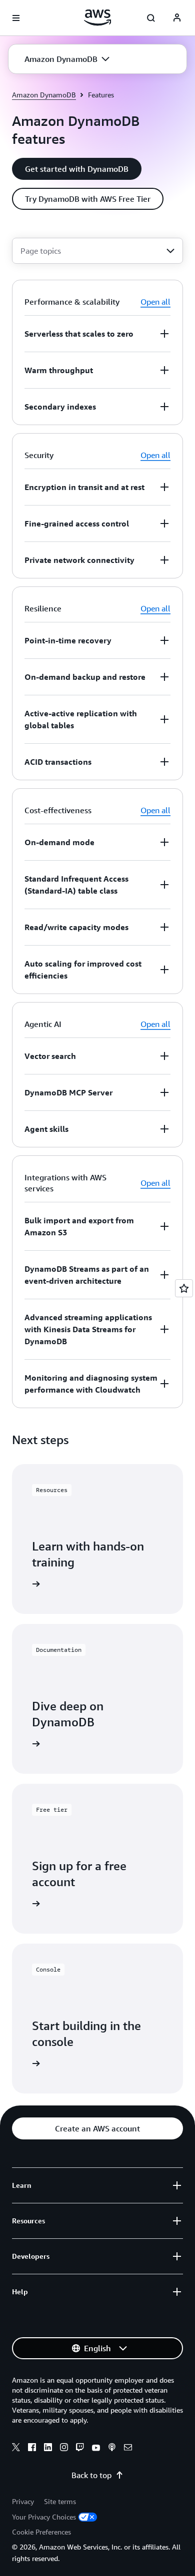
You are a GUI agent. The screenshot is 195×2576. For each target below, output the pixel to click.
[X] (16, 2449)
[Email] (128, 2449)
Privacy (23, 2501)
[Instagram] (64, 2449)
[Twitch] (80, 2449)
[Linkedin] (48, 2449)
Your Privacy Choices (44, 2517)
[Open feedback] (184, 1288)
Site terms (60, 2501)
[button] (67, 59)
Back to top (91, 2475)
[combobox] (97, 251)
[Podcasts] (112, 2449)
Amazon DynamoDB (44, 95)
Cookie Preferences (41, 2532)
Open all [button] (155, 302)
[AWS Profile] (177, 18)
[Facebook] (32, 2449)
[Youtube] (96, 2449)
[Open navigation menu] (16, 18)
